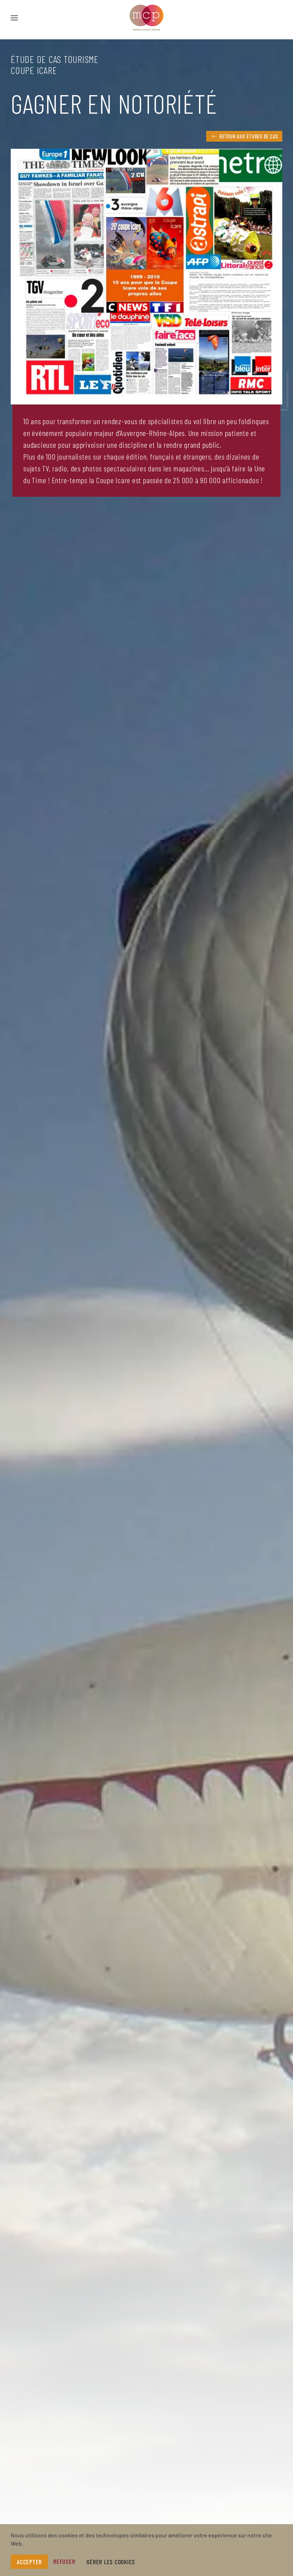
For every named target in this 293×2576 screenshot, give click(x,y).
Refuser (64, 2561)
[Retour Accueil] (146, 18)
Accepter (29, 2562)
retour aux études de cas (249, 136)
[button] (14, 18)
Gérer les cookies (111, 2562)
